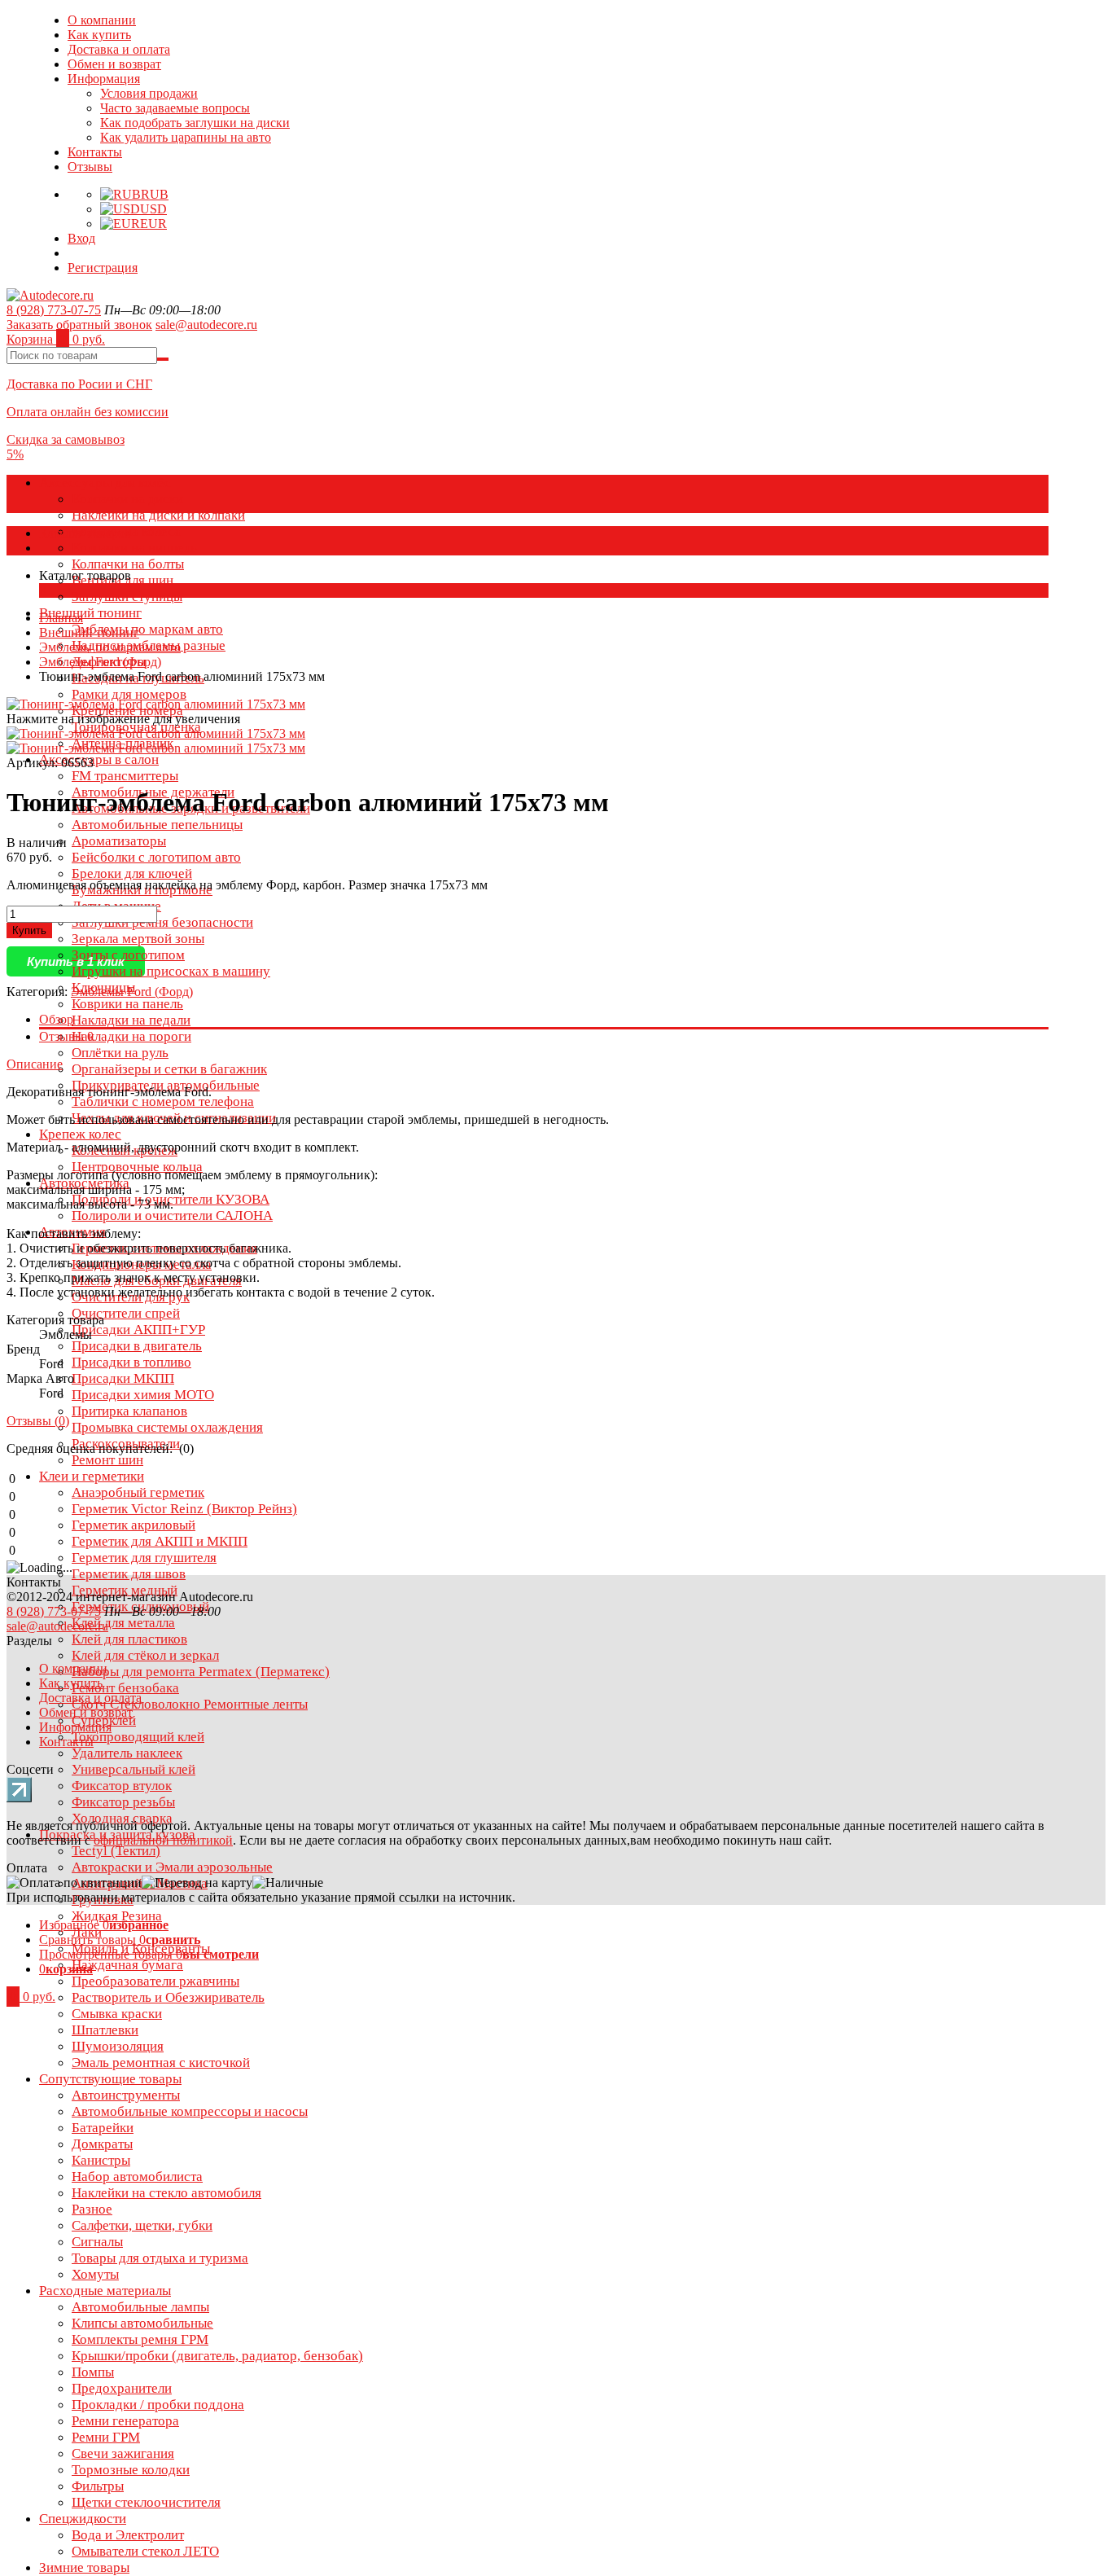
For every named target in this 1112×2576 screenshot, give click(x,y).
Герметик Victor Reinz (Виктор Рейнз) (184, 1509)
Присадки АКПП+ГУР (138, 1330)
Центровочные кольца (137, 1167)
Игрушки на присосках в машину (171, 971)
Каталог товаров (85, 533)
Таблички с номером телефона (163, 1101)
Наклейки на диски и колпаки (158, 515)
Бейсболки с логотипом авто (156, 857)
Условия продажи (149, 93)
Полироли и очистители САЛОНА (172, 1216)
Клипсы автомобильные (142, 2323)
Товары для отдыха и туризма (160, 2258)
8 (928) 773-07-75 (54, 310)
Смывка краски (117, 2014)
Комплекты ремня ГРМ (140, 2339)
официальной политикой (163, 1840)
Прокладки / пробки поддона (158, 2405)
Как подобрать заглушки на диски (195, 123)
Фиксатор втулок (122, 1786)
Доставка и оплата (119, 49)
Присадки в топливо (131, 1362)
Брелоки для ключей (132, 873)
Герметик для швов (129, 1574)
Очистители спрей (126, 1313)
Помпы (93, 2372)
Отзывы (90, 167)
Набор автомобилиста (137, 2177)
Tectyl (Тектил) (116, 1851)
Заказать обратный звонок (79, 325)
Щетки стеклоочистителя (146, 2502)
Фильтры (98, 2486)
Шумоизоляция (118, 2046)
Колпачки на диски (127, 499)
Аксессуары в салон (99, 759)
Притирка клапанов (129, 1411)
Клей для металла (123, 1623)
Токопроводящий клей (138, 1737)
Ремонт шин (107, 1460)
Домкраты (102, 2144)
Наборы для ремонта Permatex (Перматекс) (201, 1672)
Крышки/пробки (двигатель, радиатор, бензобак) (217, 2356)
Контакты (95, 152)
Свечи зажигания (123, 2453)
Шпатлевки (105, 2030)
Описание (35, 1064)
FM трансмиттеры (125, 776)
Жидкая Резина (117, 1916)
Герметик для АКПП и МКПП (160, 1541)
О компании (102, 20)
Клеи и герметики (92, 1476)
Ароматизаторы (119, 841)
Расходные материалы (105, 2291)
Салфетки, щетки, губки (142, 2225)
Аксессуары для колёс (105, 483)
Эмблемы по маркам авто (147, 629)
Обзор (56, 1019)
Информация (104, 79)
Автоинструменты (126, 2095)
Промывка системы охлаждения (167, 1427)
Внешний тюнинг (90, 613)
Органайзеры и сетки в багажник (169, 1069)
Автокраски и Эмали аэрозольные (172, 1867)
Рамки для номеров (129, 694)
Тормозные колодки (131, 2470)
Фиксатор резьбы (123, 1802)
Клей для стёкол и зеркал (145, 1655)
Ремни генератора (125, 2421)
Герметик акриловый (134, 1525)
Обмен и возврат (114, 64)
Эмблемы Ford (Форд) (100, 662)
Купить (29, 930)
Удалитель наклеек (127, 1753)
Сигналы (97, 2242)
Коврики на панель (127, 1004)
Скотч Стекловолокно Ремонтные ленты (190, 1704)
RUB (155, 194)
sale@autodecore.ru (206, 325)
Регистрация (103, 268)
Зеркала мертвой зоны (138, 939)
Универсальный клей (134, 1769)
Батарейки (103, 2128)
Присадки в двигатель (137, 1346)
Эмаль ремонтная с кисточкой (161, 2063)
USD (153, 209)
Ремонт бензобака (125, 1688)
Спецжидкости (83, 2519)
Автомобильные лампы (140, 2307)
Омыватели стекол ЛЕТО (145, 2551)
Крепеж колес (80, 1134)
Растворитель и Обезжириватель (168, 1997)
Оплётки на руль (120, 1053)
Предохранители (122, 2388)
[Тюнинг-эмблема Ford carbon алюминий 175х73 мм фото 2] (156, 748)
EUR (153, 224)
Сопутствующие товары (110, 2079)
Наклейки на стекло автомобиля (166, 2193)
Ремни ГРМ (106, 2437)
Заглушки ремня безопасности (162, 922)
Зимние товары (84, 2567)
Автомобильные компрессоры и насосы (190, 2111)
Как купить (99, 35)
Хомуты (95, 2274)
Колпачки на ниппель (134, 548)
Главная (61, 618)
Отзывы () (38, 1421)
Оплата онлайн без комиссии (88, 412)
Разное (92, 2209)
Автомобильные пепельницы (157, 825)
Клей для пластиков (129, 1639)
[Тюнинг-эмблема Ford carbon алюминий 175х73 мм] (156, 733)
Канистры (101, 2160)
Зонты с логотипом (128, 955)
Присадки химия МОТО (143, 1395)
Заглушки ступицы (127, 597)
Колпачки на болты (128, 564)
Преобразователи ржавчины (155, 1981)
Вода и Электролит (128, 2535)
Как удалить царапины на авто (186, 137)
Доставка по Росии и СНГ (79, 384)
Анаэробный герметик (138, 1492)
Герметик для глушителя (144, 1558)
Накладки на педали (131, 1020)
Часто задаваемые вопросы (175, 108)
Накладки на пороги (131, 1036)
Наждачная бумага (127, 1965)
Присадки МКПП (123, 1378)
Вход (81, 238)
